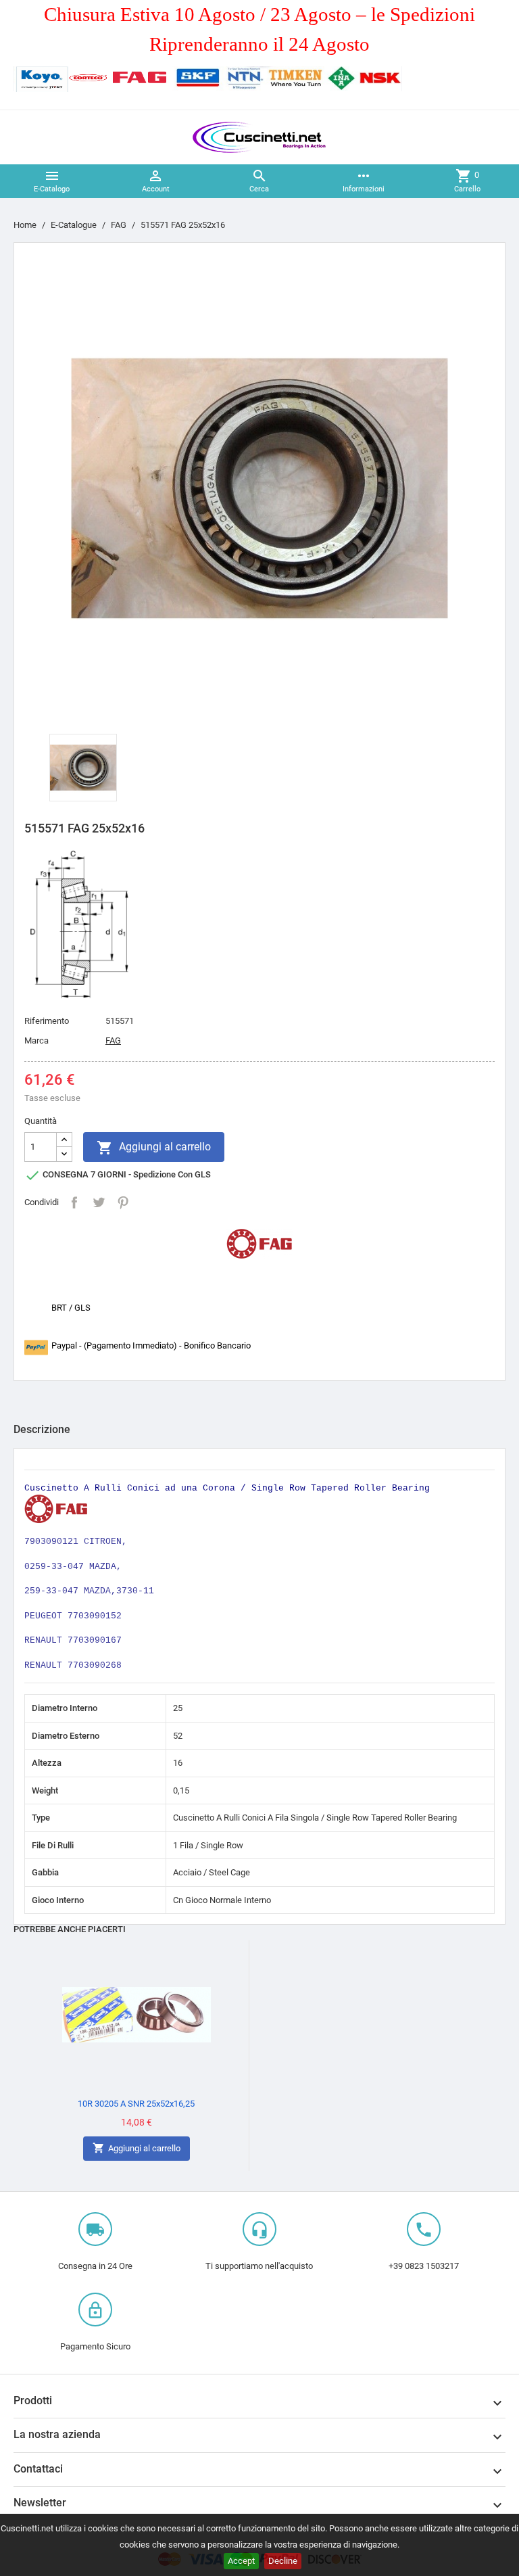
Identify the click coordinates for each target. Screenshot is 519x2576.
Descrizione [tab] (42, 1429)
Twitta (99, 1202)
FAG (113, 1040)
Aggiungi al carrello (154, 1148)
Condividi (74, 1202)
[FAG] (259, 1243)
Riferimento (47, 1021)
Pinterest (123, 1202)
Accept (241, 2561)
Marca (36, 1040)
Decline (283, 2561)
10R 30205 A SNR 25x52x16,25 (136, 2104)
